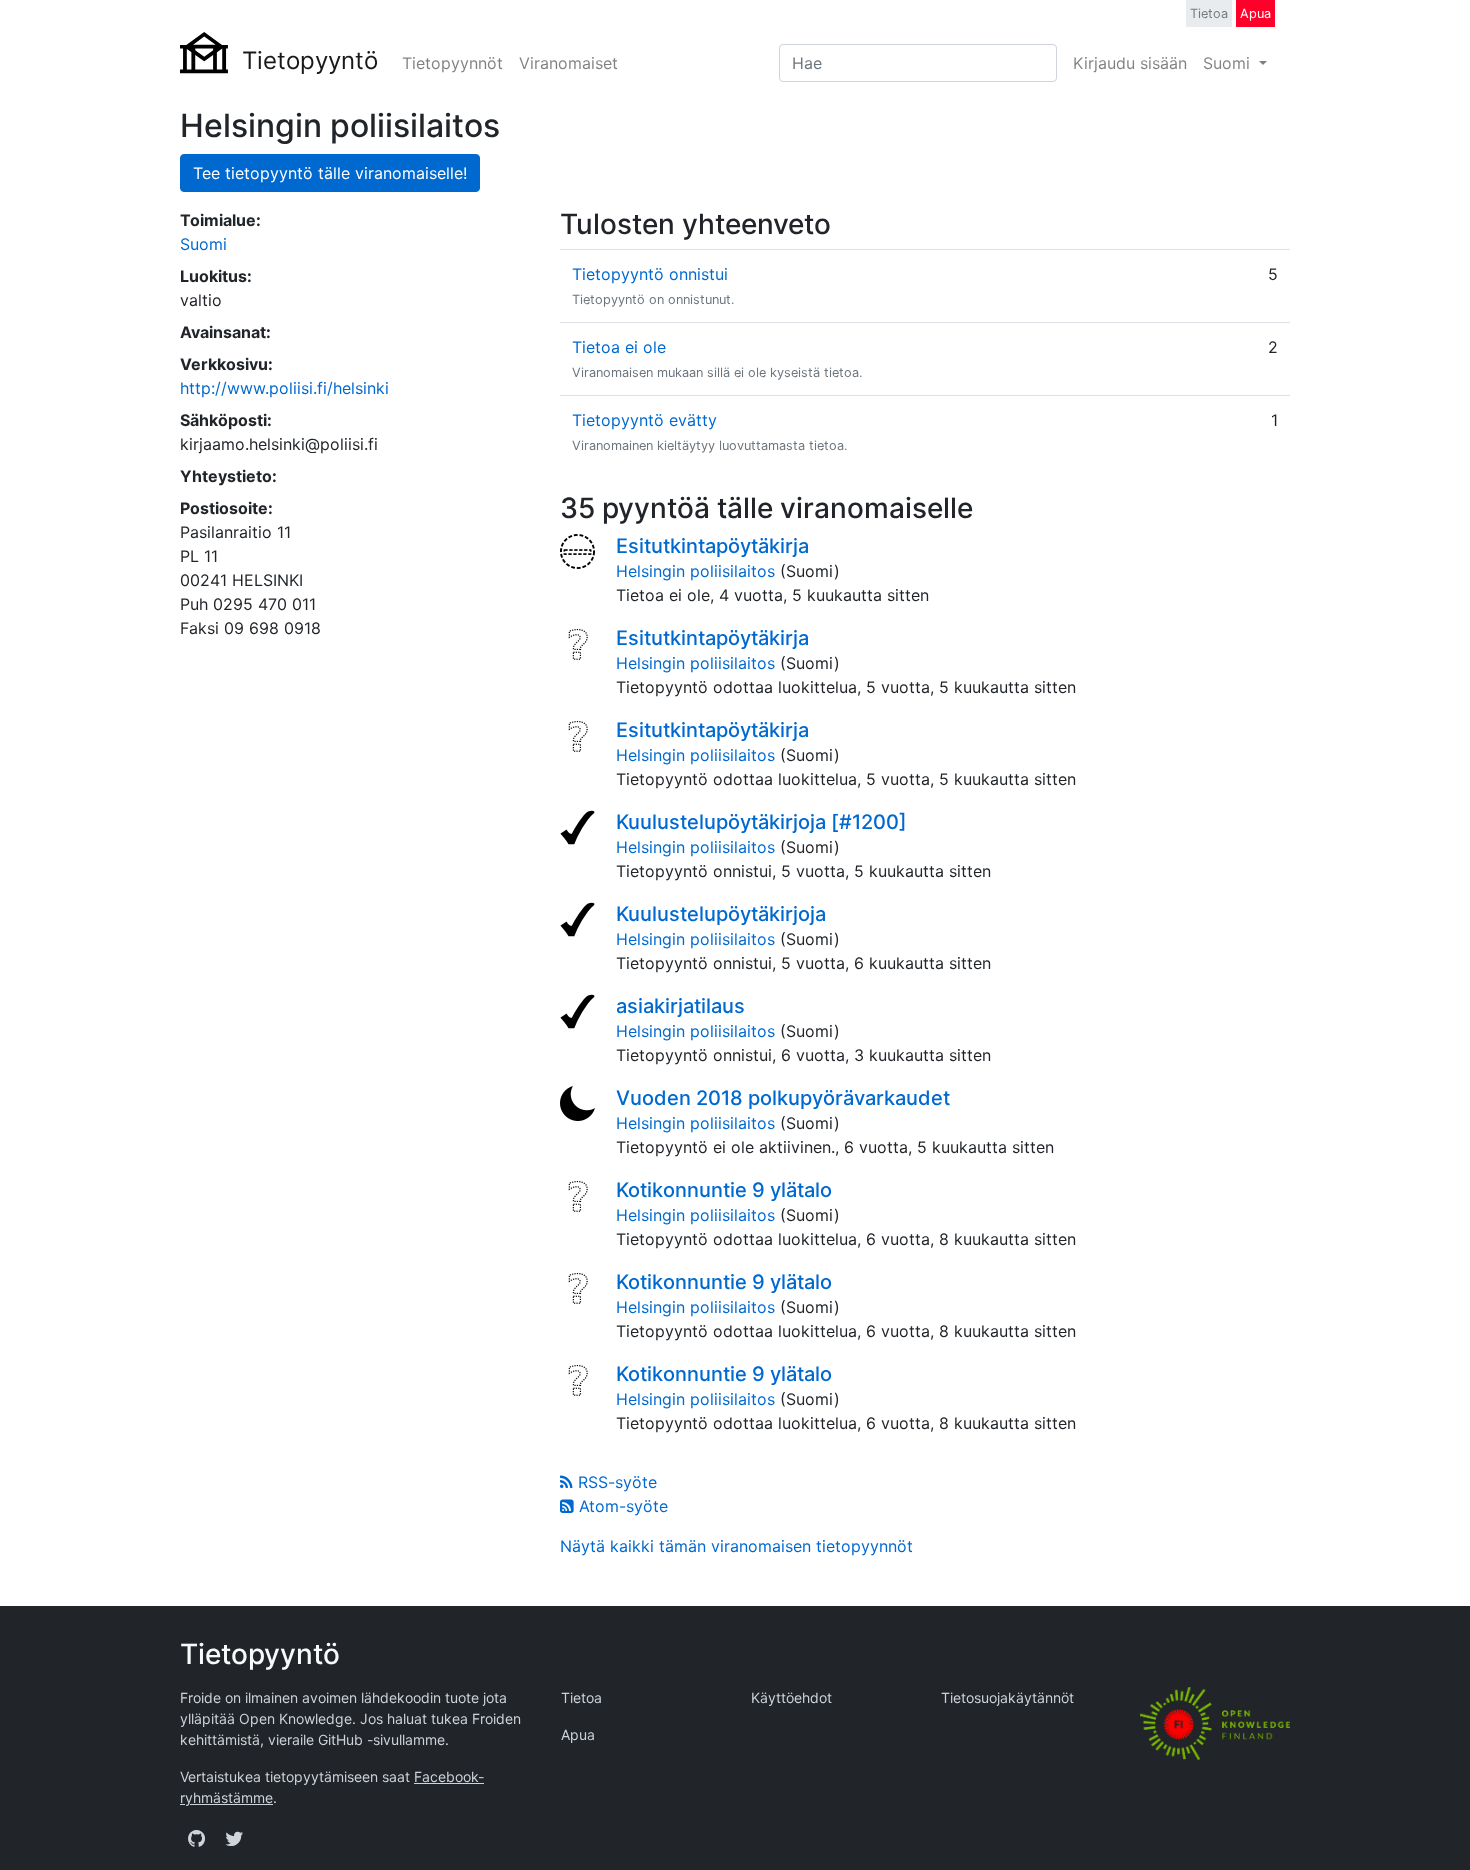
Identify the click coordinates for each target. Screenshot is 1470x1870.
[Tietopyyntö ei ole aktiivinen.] (580, 1106)
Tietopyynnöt (452, 63)
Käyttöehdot (791, 1697)
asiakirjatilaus (680, 1006)
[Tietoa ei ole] (580, 554)
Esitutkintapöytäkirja (712, 546)
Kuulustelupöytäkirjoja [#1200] (761, 822)
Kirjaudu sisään (1130, 63)
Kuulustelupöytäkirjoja (721, 914)
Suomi (1229, 63)
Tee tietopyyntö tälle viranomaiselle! (330, 173)
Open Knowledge (295, 1718)
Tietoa (1209, 13)
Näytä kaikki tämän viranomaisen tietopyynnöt (736, 1546)
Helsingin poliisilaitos (695, 571)
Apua (1255, 13)
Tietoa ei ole (619, 347)
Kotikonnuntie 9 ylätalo (724, 1190)
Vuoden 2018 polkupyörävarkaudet (783, 1098)
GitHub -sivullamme (381, 1739)
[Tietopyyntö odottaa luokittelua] (580, 646)
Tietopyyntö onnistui (650, 274)
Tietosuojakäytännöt (1007, 1697)
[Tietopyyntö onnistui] (580, 830)
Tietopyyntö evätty (644, 420)
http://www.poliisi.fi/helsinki (284, 388)
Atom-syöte (621, 1506)
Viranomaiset (568, 63)
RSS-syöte (615, 1482)
